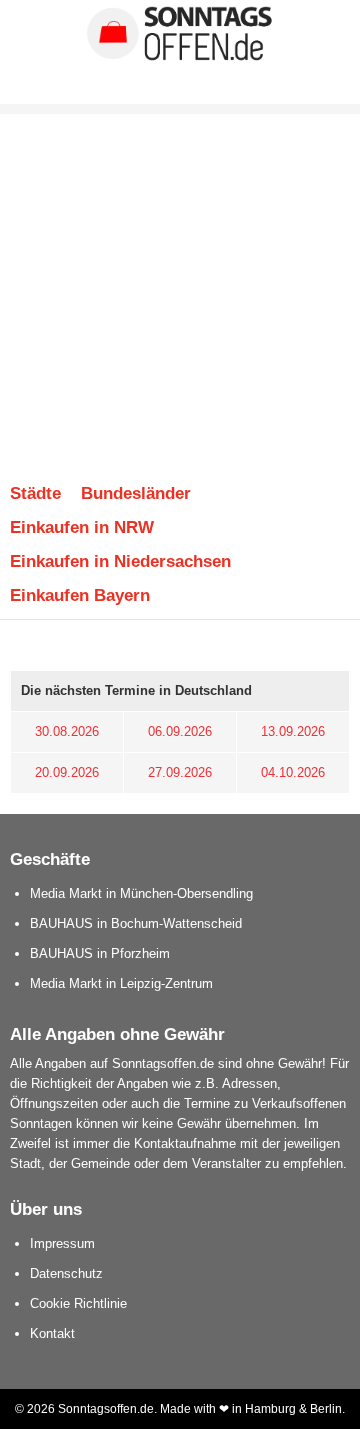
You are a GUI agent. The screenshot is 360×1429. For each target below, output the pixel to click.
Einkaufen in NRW (82, 527)
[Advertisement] (180, 286)
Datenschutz (66, 1273)
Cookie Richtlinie (78, 1303)
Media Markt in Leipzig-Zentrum (121, 983)
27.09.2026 (180, 772)
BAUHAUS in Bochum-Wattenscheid (136, 923)
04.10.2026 (293, 772)
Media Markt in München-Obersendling (141, 893)
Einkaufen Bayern (80, 595)
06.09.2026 (180, 731)
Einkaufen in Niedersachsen (120, 561)
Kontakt (52, 1333)
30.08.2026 (67, 731)
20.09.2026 (67, 772)
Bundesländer (136, 493)
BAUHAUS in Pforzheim (100, 953)
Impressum (62, 1243)
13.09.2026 (293, 731)
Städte (35, 493)
